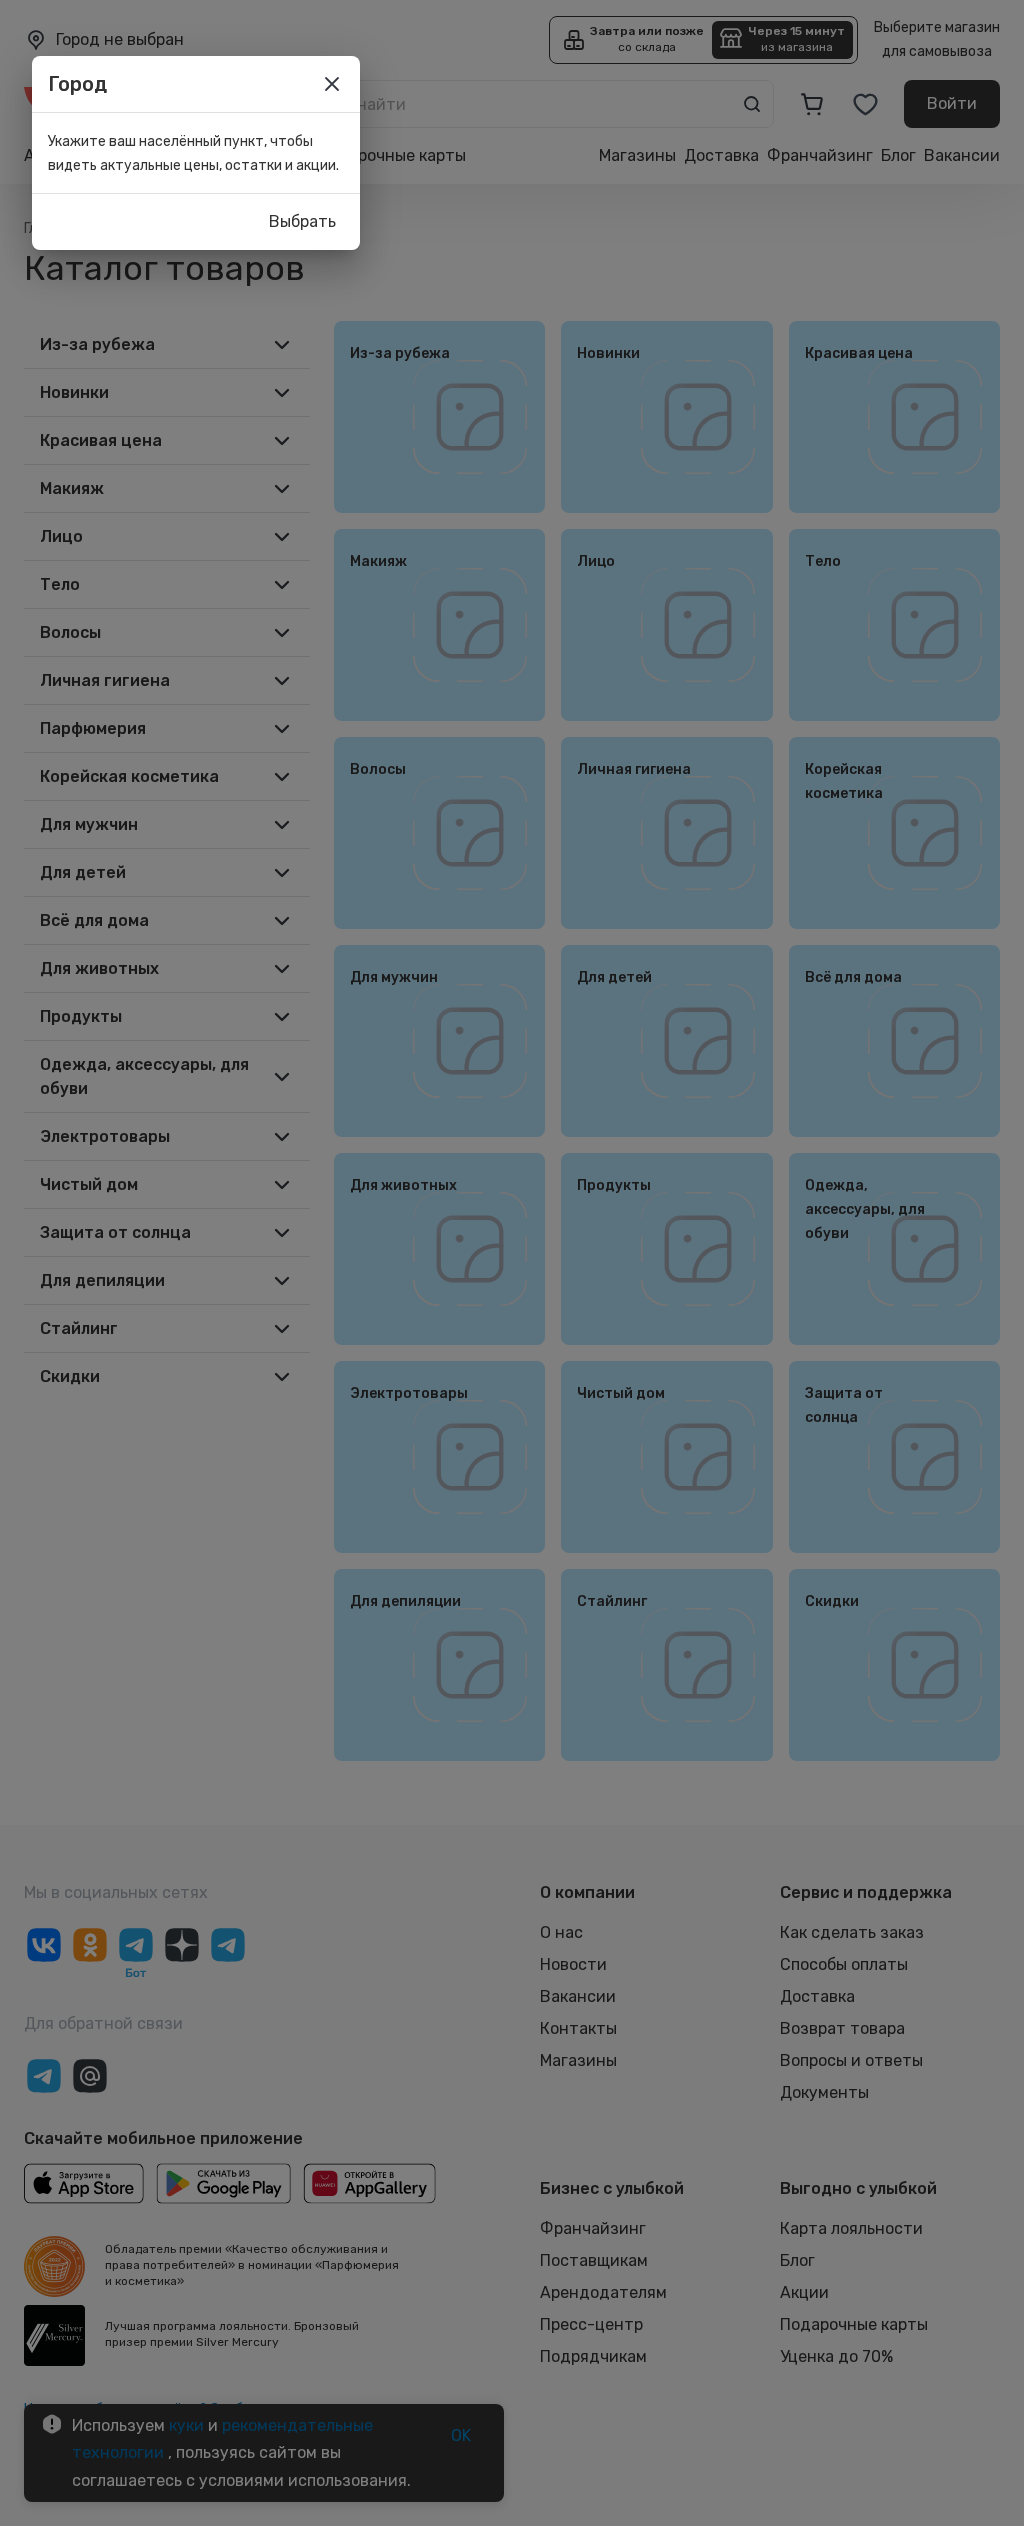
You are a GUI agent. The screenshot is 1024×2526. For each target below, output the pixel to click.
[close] (332, 84)
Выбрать (302, 221)
